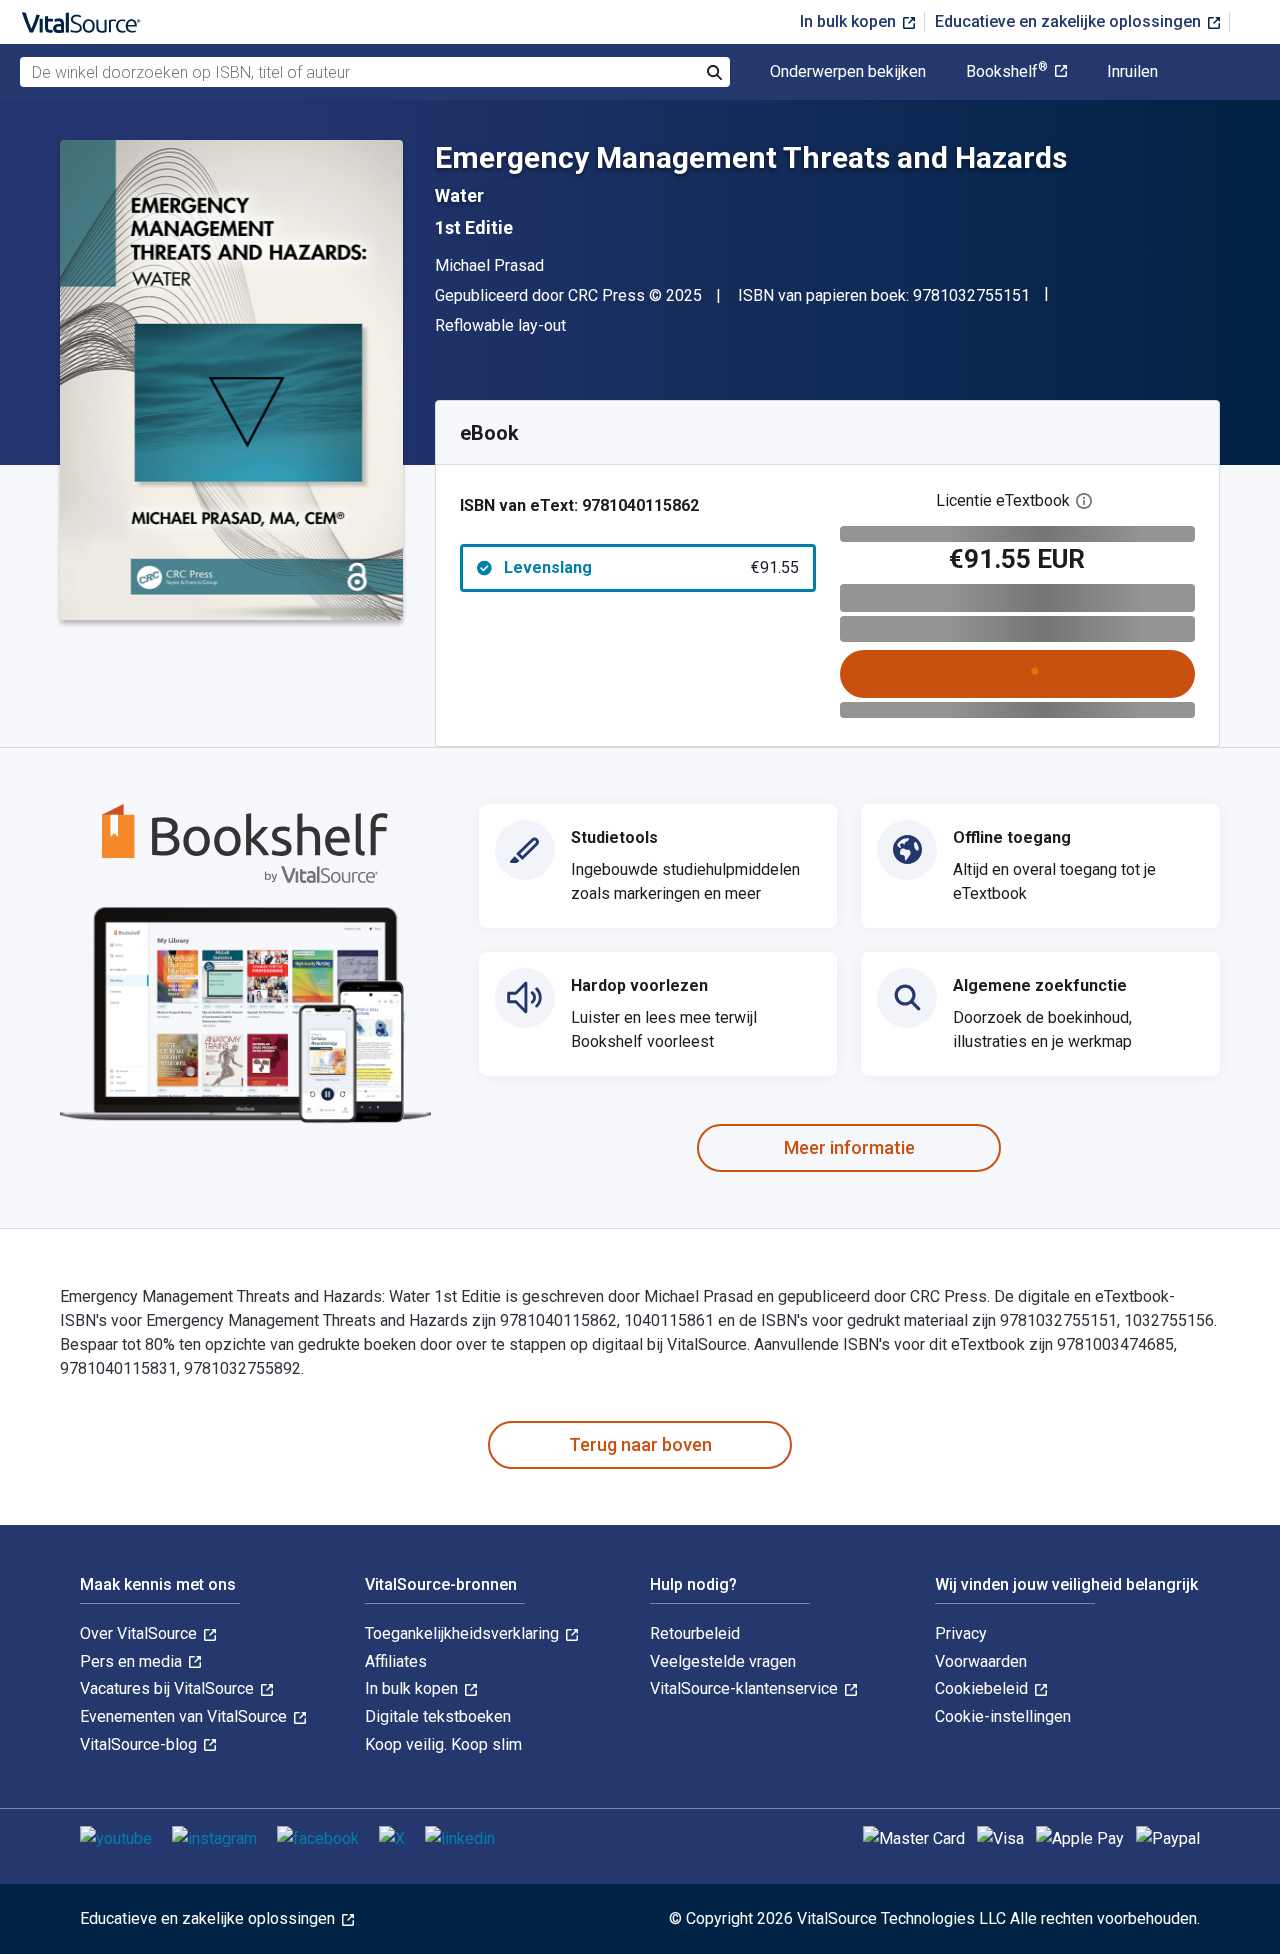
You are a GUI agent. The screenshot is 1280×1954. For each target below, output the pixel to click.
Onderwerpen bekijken (848, 72)
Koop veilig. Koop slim (443, 1744)
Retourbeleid (695, 1633)
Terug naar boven (640, 1444)
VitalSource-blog (140, 1744)
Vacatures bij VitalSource (169, 1688)
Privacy (961, 1633)
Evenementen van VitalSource (185, 1716)
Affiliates (396, 1661)
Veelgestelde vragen (723, 1661)
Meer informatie (849, 1147)
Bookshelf (1007, 72)
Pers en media (133, 1661)
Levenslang (651, 567)
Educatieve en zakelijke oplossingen (1070, 21)
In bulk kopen (850, 21)
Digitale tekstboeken (438, 1716)
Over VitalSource (140, 1633)
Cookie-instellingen (1003, 1716)
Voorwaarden (981, 1661)
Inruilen (1132, 72)
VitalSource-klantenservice (746, 1688)
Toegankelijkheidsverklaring (464, 1633)
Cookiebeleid (983, 1688)
